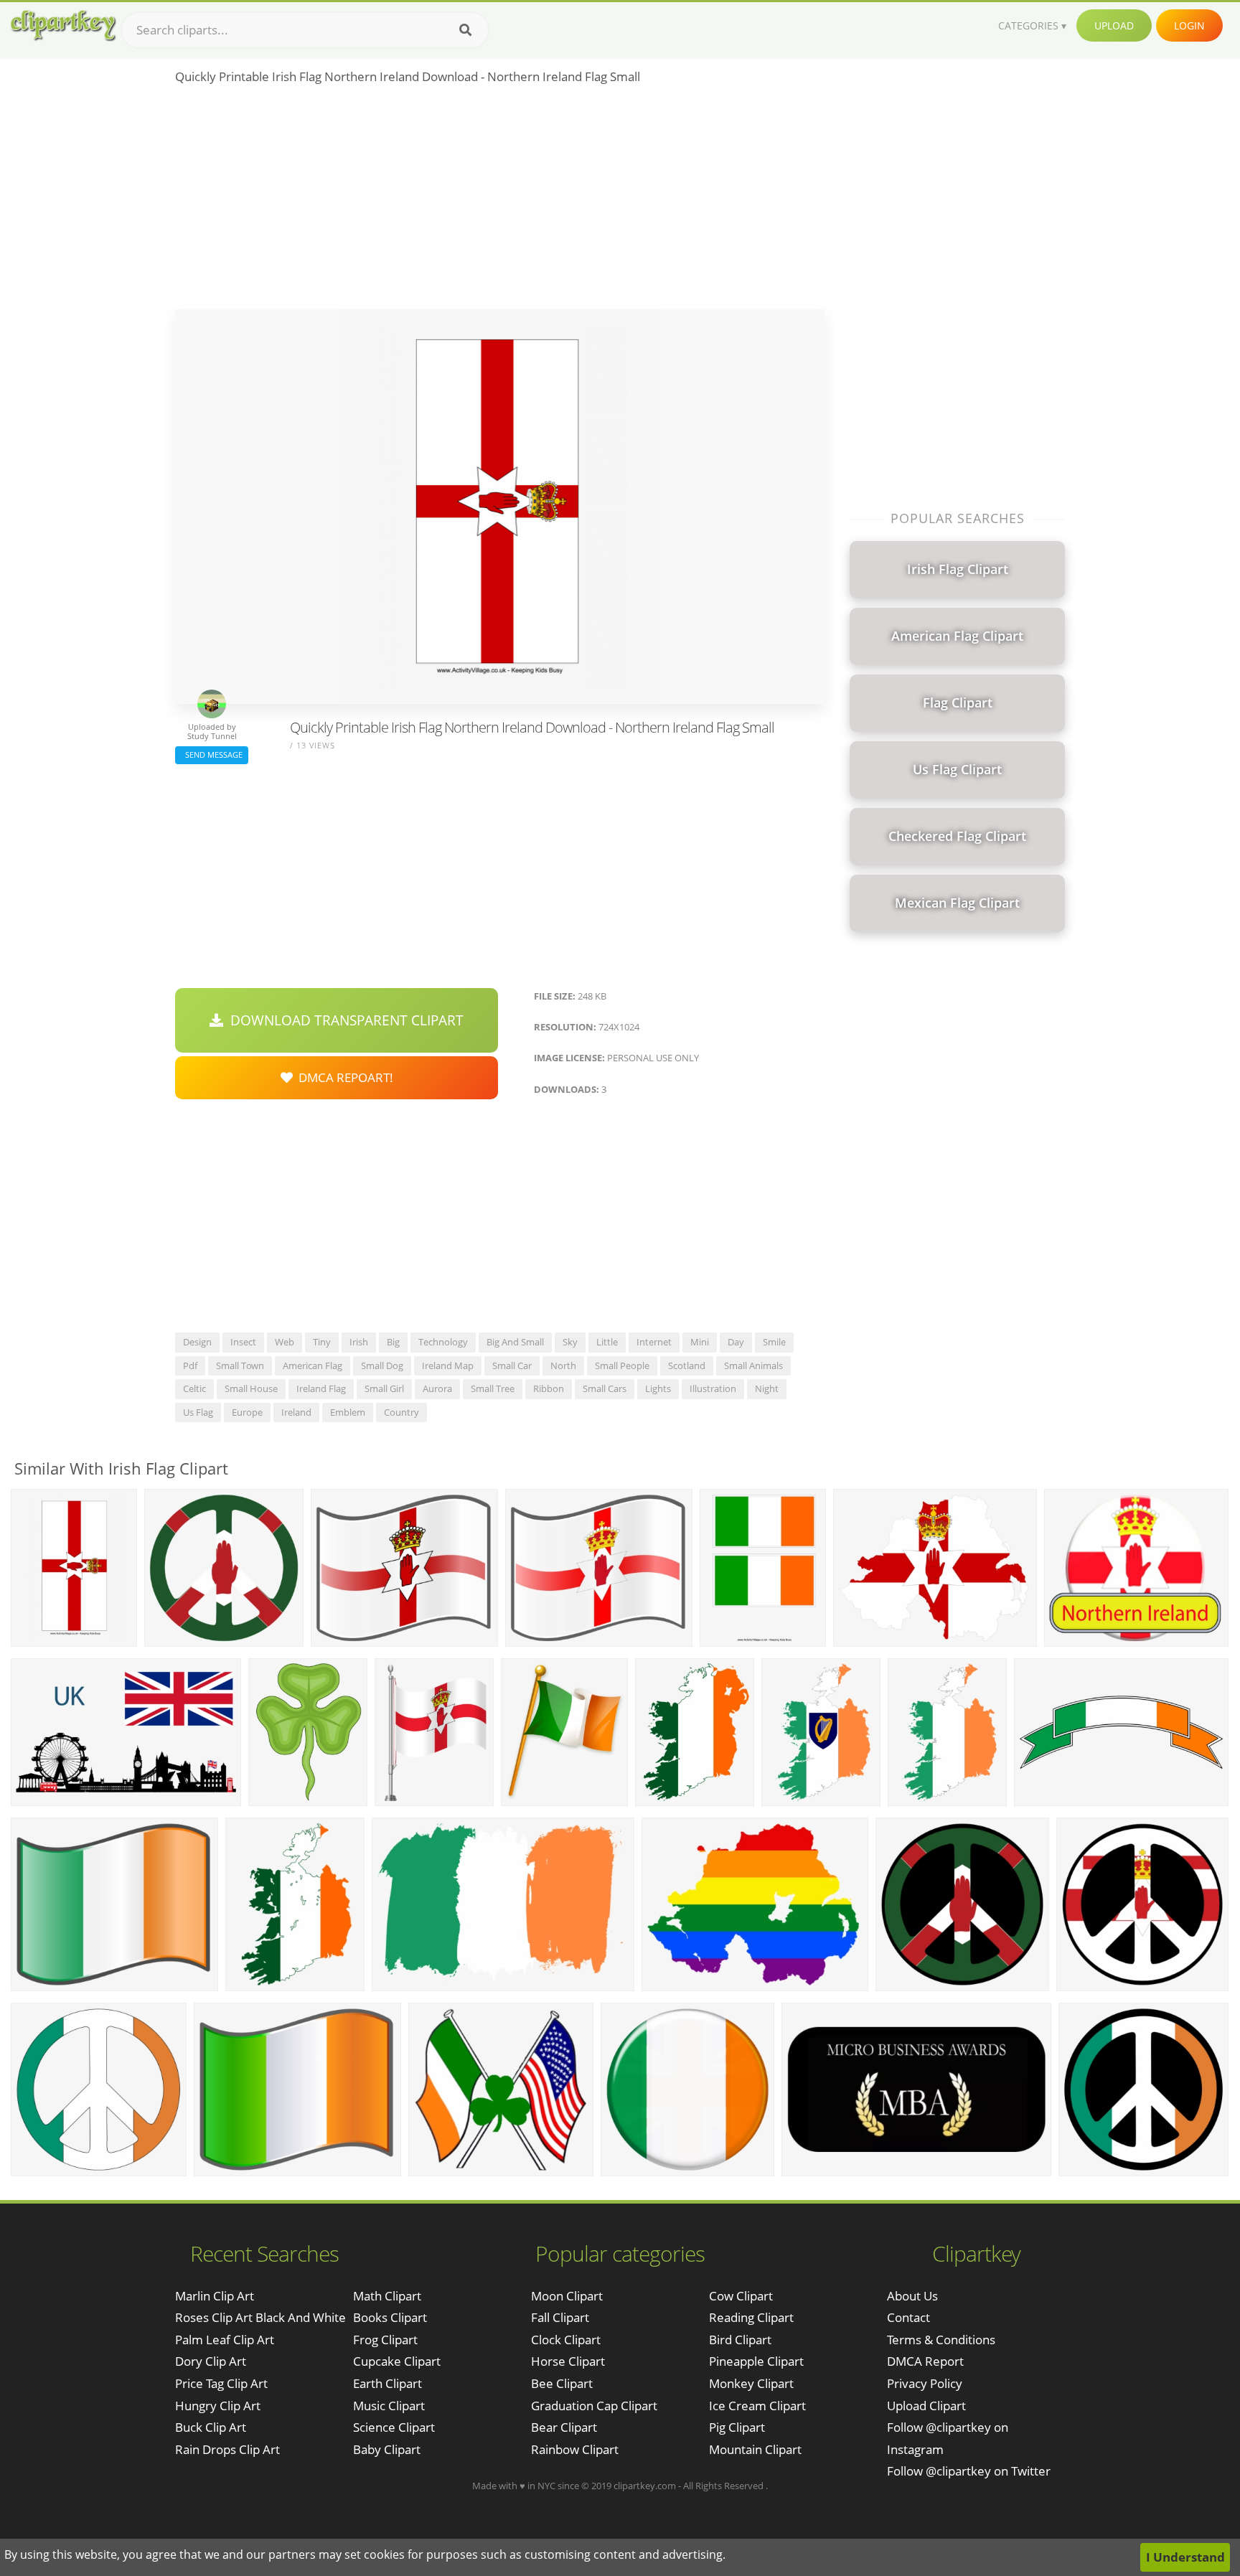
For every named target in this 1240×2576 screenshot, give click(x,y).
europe (247, 1412)
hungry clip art (218, 2406)
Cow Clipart (741, 2296)
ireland (296, 1412)
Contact (908, 2317)
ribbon (549, 1388)
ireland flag (321, 1388)
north (563, 1365)
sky (570, 1342)
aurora (437, 1388)
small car (512, 1365)
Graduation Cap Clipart (594, 2406)
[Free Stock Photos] (62, 25)
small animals (753, 1365)
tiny (322, 1342)
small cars (605, 1388)
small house (251, 1388)
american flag (313, 1365)
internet (654, 1342)
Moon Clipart (567, 2296)
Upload (1114, 25)
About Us (912, 2296)
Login (1189, 25)
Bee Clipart (562, 2383)
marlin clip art (215, 2296)
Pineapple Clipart (756, 2361)
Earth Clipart (387, 2383)
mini (700, 1342)
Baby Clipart (387, 2449)
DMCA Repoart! (343, 1077)
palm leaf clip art (225, 2340)
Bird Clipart (740, 2340)
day (736, 1342)
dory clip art (211, 2361)
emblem (348, 1412)
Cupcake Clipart (397, 2361)
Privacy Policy (925, 2383)
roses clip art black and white (260, 2317)
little (607, 1342)
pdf (190, 1365)
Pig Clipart (737, 2427)
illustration (713, 1388)
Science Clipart (394, 2427)
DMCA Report (925, 2361)
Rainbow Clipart (575, 2449)
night (767, 1388)
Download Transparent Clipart (343, 1020)
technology (443, 1342)
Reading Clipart (751, 2317)
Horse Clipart (568, 2361)
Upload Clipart (926, 2406)
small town (240, 1365)
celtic (194, 1388)
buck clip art (211, 2427)
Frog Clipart (385, 2340)
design (197, 1342)
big (393, 1342)
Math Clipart (387, 2296)
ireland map (448, 1365)
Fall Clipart (560, 2317)
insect (243, 1342)
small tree (493, 1388)
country (401, 1412)
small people (622, 1365)
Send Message (212, 755)
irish (359, 1342)
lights (658, 1388)
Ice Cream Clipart (757, 2406)
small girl (384, 1388)
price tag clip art (221, 2383)
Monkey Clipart (751, 2383)
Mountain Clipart (755, 2449)
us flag (198, 1412)
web (285, 1342)
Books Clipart (390, 2317)
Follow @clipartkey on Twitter (969, 2471)
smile (774, 1342)
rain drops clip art (227, 2449)
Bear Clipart (564, 2427)
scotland (687, 1365)
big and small (515, 1342)
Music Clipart (389, 2406)
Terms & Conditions (941, 2340)
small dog (382, 1365)
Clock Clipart (566, 2340)
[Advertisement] (500, 202)
